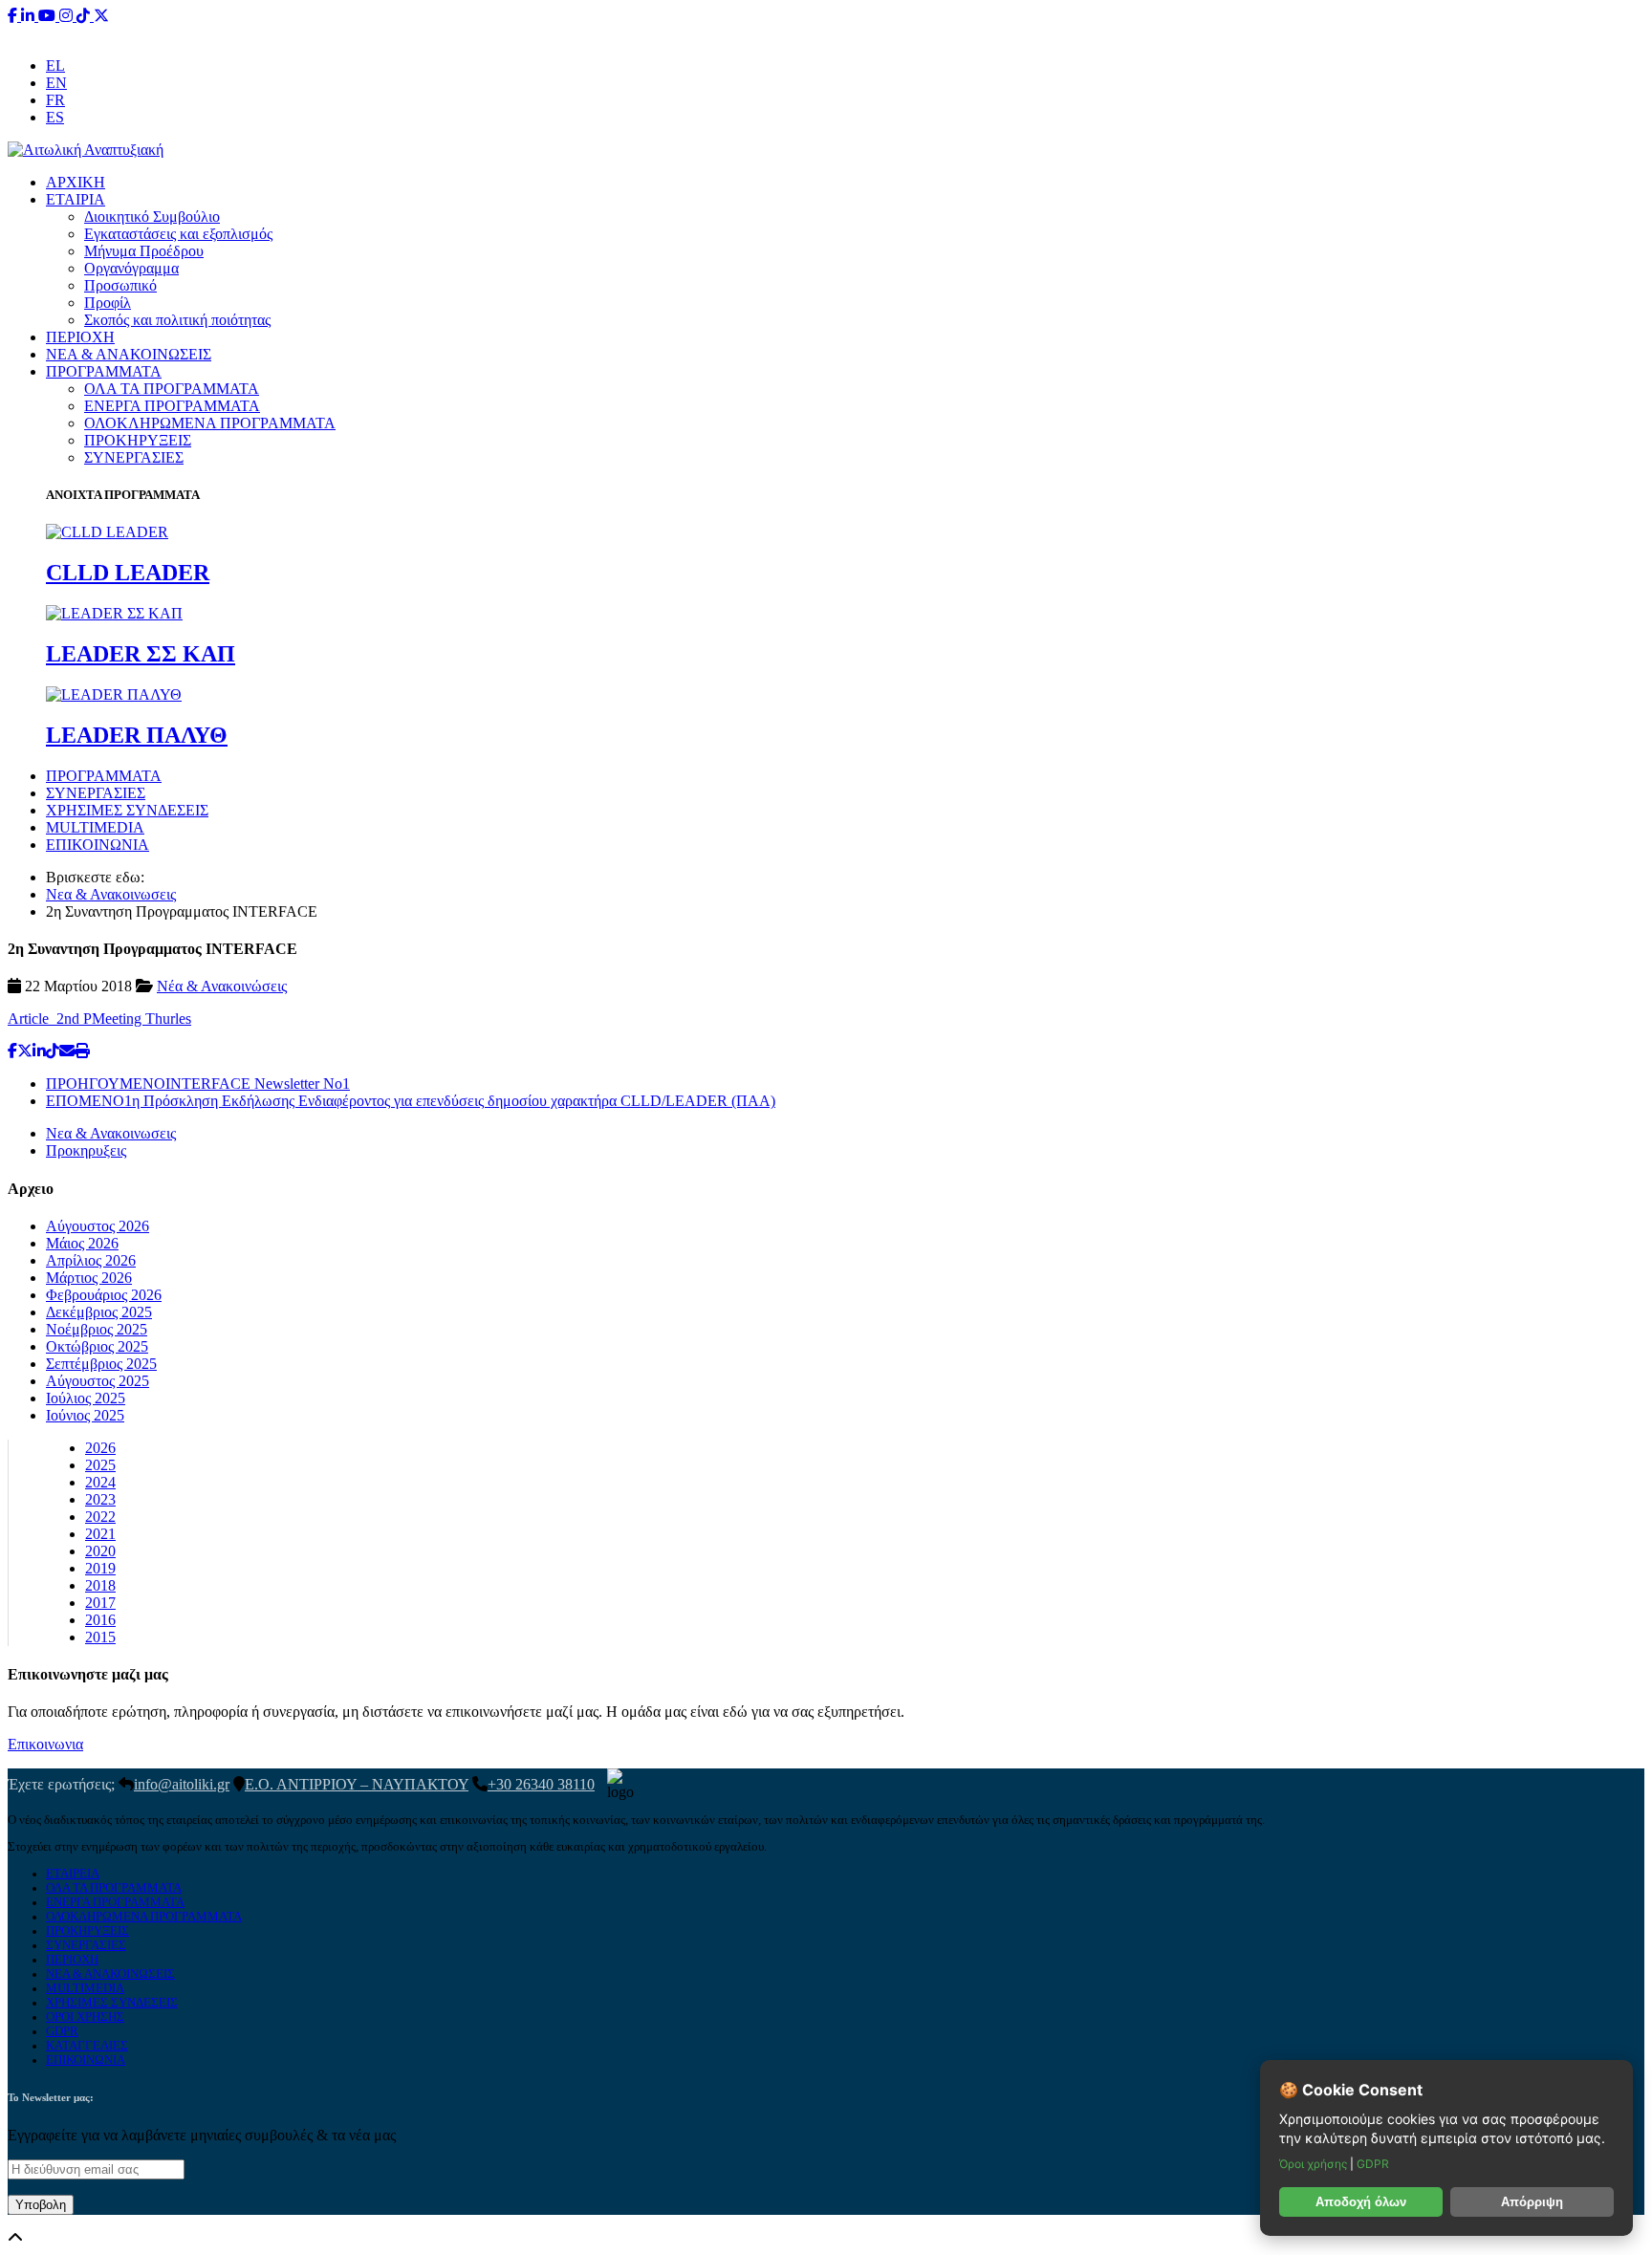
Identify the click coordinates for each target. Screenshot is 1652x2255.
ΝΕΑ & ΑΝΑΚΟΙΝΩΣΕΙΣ (129, 354)
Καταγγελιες (87, 2046)
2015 (100, 1637)
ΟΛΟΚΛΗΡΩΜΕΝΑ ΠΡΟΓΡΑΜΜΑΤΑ (210, 423)
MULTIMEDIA (95, 827)
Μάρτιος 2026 (89, 1278)
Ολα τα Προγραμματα (114, 1888)
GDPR (62, 2031)
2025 (100, 1465)
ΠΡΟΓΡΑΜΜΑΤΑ (104, 371)
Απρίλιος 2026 (91, 1260)
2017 (100, 1603)
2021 (100, 1534)
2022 (100, 1517)
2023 (100, 1499)
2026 (100, 1448)
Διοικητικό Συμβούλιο (152, 217)
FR (55, 100)
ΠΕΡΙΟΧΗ (80, 337)
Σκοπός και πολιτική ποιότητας (177, 320)
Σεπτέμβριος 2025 (101, 1364)
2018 (100, 1585)
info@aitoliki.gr (828, 33)
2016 (100, 1620)
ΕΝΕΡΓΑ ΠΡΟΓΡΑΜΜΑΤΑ (172, 406)
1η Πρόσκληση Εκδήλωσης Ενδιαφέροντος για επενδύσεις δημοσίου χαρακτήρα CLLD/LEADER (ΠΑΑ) (411, 1101)
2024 (100, 1482)
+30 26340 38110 (946, 33)
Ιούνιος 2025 (85, 1415)
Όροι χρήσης (1315, 2164)
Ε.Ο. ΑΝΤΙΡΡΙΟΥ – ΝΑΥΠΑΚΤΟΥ (357, 1784)
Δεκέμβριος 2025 (99, 1312)
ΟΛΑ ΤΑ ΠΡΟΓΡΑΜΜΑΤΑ (172, 389)
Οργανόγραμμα (131, 268)
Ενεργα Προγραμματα (115, 1902)
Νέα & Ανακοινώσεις (222, 986)
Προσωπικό (120, 285)
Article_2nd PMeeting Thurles (99, 1019)
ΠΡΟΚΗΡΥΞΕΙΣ (138, 440)
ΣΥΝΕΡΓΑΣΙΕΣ (134, 457)
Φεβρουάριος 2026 (104, 1295)
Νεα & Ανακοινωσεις (111, 894)
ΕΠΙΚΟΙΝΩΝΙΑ (98, 845)
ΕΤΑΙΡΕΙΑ (73, 1874)
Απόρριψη (1532, 2202)
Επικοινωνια (45, 1744)
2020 (100, 1551)
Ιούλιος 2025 (86, 1398)
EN (56, 83)
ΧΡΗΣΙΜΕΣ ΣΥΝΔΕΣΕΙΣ (127, 810)
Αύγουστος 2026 (98, 1226)
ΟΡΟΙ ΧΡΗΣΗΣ (85, 2017)
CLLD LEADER (128, 573)
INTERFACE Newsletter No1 (198, 1084)
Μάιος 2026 (82, 1243)
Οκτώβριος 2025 (97, 1346)
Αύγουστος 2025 (98, 1381)
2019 (100, 1568)
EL (55, 65)
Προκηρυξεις (86, 1150)
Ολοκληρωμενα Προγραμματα (144, 1917)
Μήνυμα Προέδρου (144, 251)
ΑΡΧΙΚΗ (76, 182)
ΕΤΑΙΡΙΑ (76, 199)
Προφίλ (108, 303)
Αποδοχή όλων (1361, 2202)
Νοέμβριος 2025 (97, 1329)
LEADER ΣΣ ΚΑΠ (141, 654)
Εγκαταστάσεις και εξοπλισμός (178, 234)
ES (55, 117)
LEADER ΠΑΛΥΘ (137, 735)
